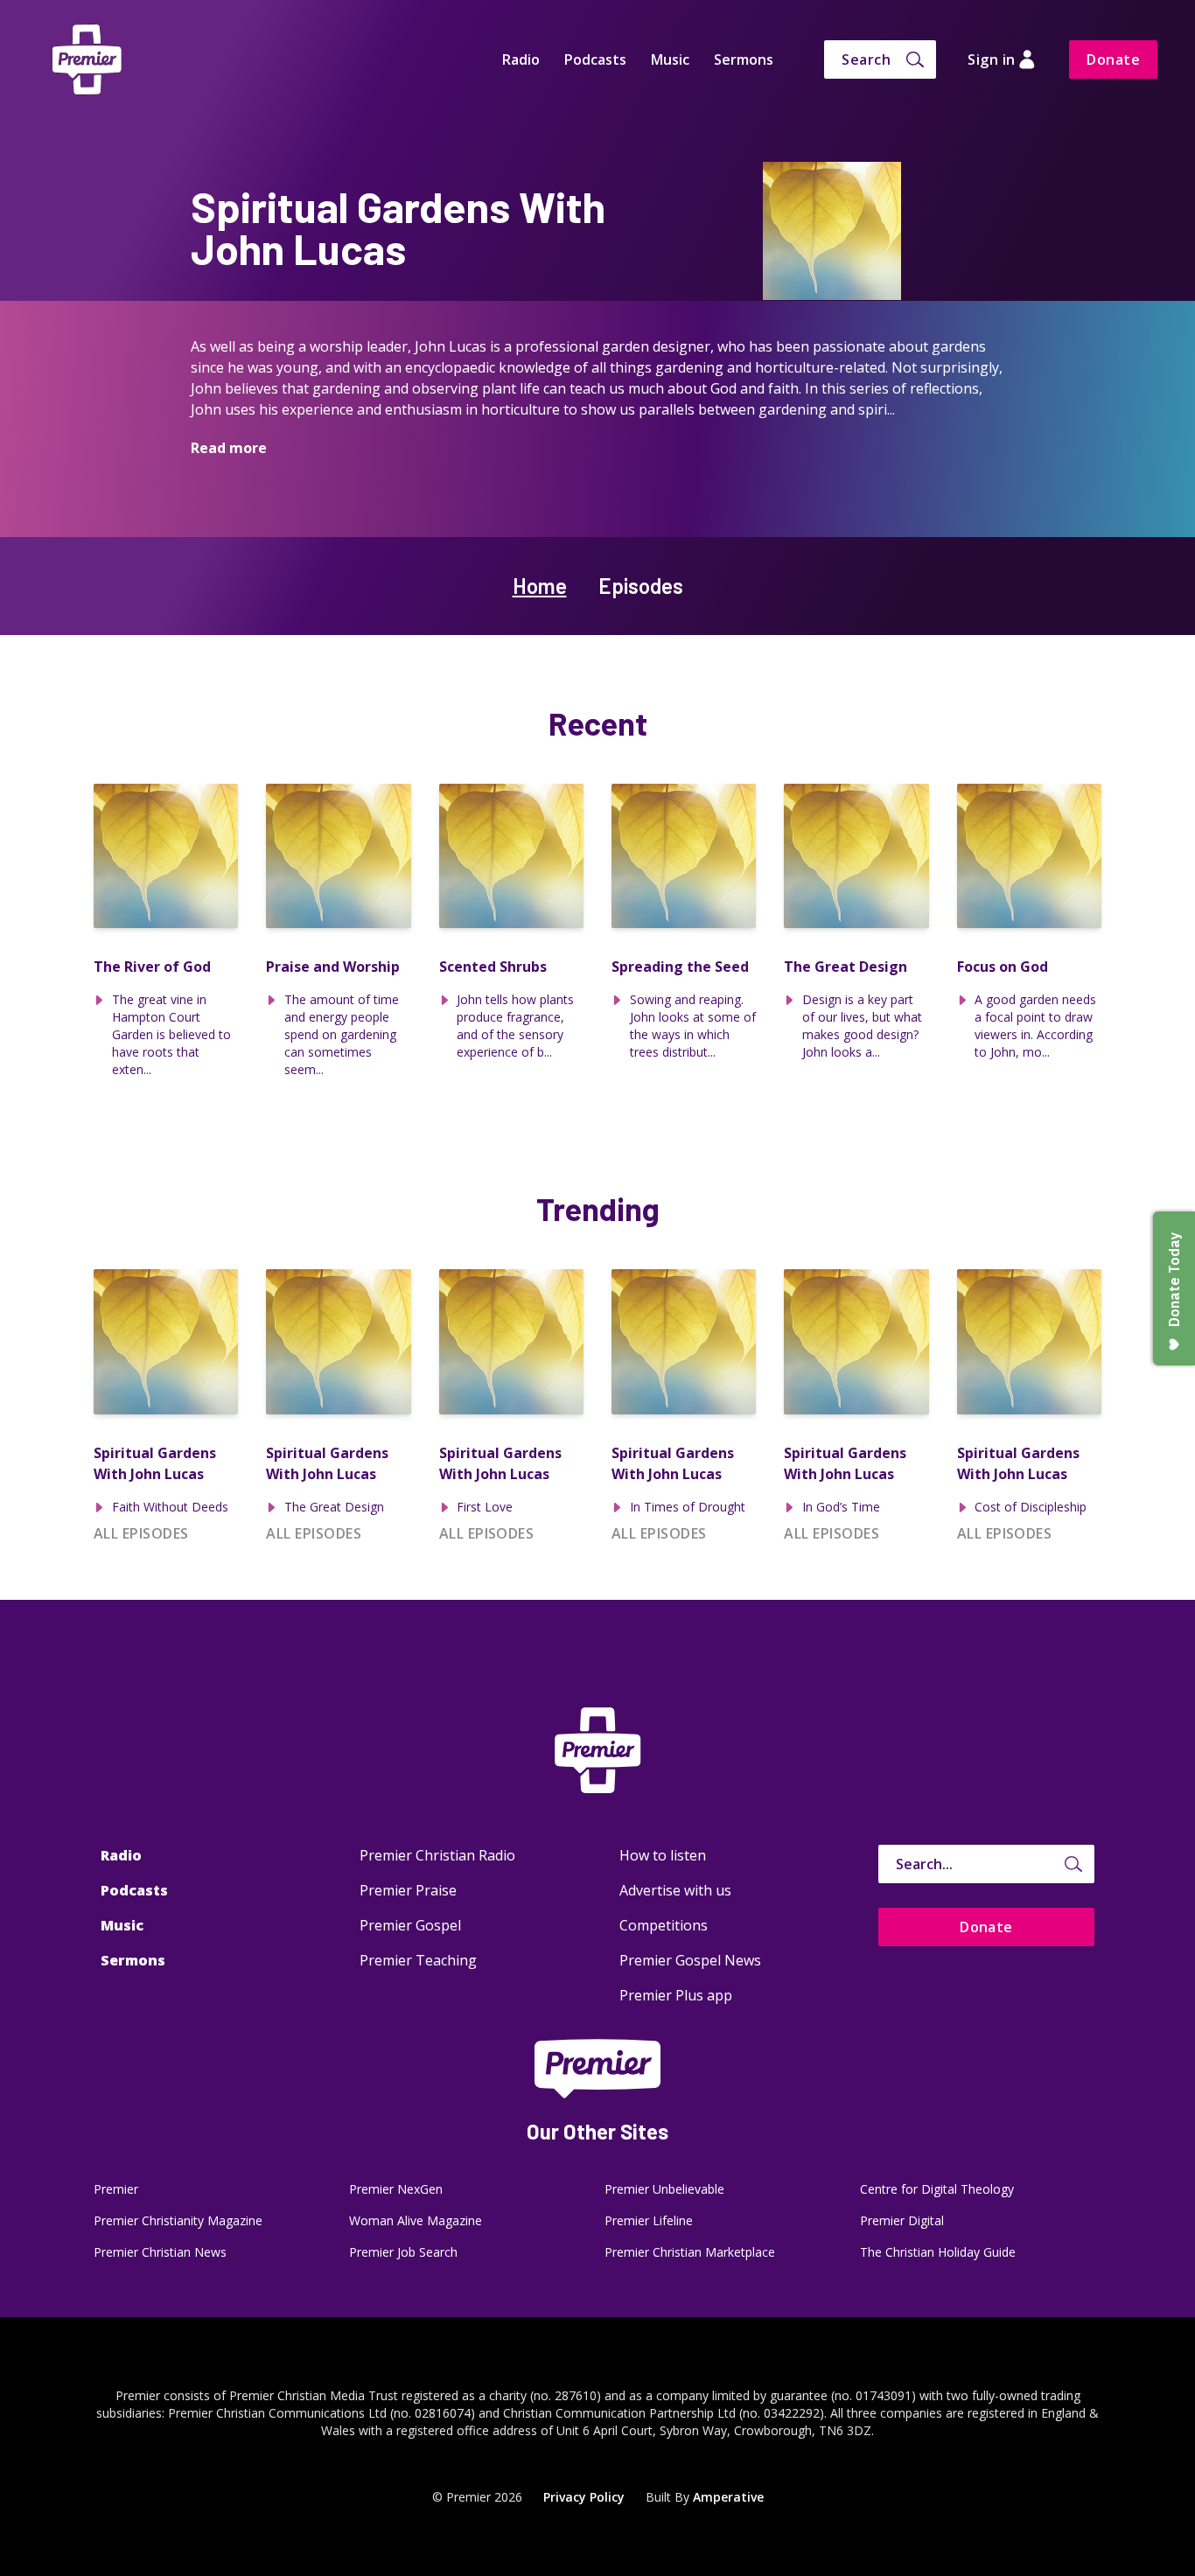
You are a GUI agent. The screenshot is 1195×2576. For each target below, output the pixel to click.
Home (540, 586)
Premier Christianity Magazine (178, 2220)
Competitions (664, 1925)
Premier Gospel (410, 1925)
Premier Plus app (676, 1995)
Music (670, 59)
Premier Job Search (403, 2252)
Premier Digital (902, 2220)
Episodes (641, 586)
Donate (1113, 59)
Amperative (728, 2497)
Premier (116, 2189)
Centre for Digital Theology (937, 2189)
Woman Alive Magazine (416, 2220)
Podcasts (595, 59)
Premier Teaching (418, 1960)
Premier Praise (408, 1890)
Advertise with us (675, 1890)
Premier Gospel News (690, 1960)
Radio (521, 59)
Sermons (744, 59)
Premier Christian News (160, 2252)
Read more (229, 448)
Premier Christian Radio (437, 1855)
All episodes (141, 1533)
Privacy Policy (584, 2497)
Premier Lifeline (649, 2220)
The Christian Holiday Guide (938, 2252)
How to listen (663, 1855)
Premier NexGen (396, 2189)
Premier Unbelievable (664, 2189)
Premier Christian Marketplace (690, 2252)
